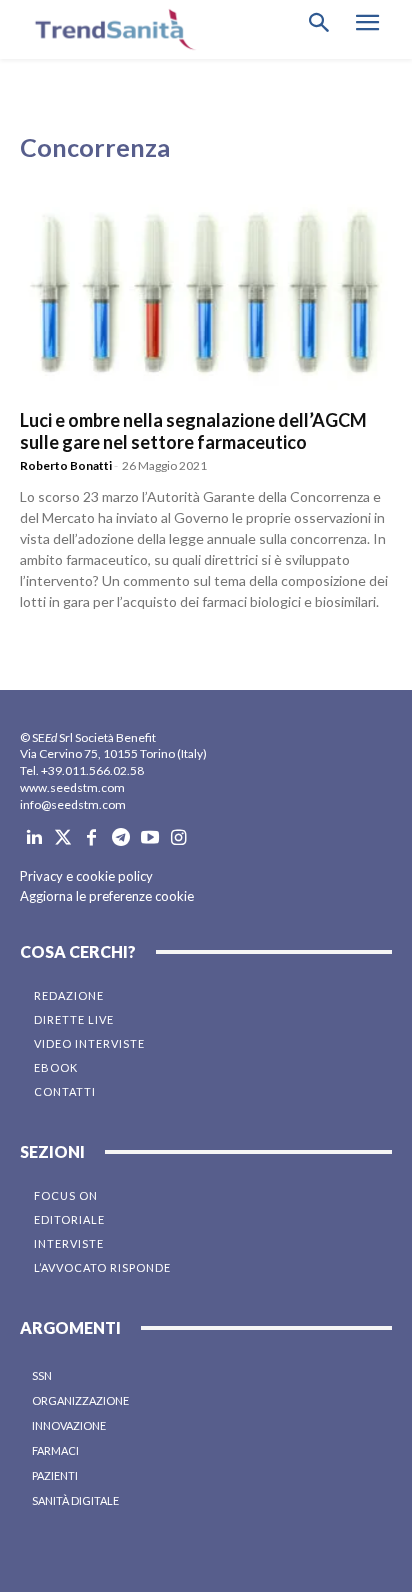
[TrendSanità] (110, 29)
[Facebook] (92, 838)
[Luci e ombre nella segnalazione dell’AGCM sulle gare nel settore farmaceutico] (206, 297)
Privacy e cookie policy (86, 876)
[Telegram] (120, 838)
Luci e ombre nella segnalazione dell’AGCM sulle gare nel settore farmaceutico (193, 431)
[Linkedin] (34, 838)
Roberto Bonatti (66, 465)
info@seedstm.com (73, 804)
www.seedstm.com (72, 787)
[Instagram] (178, 838)
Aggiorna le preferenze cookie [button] (107, 896)
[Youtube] (149, 838)
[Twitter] (63, 838)
